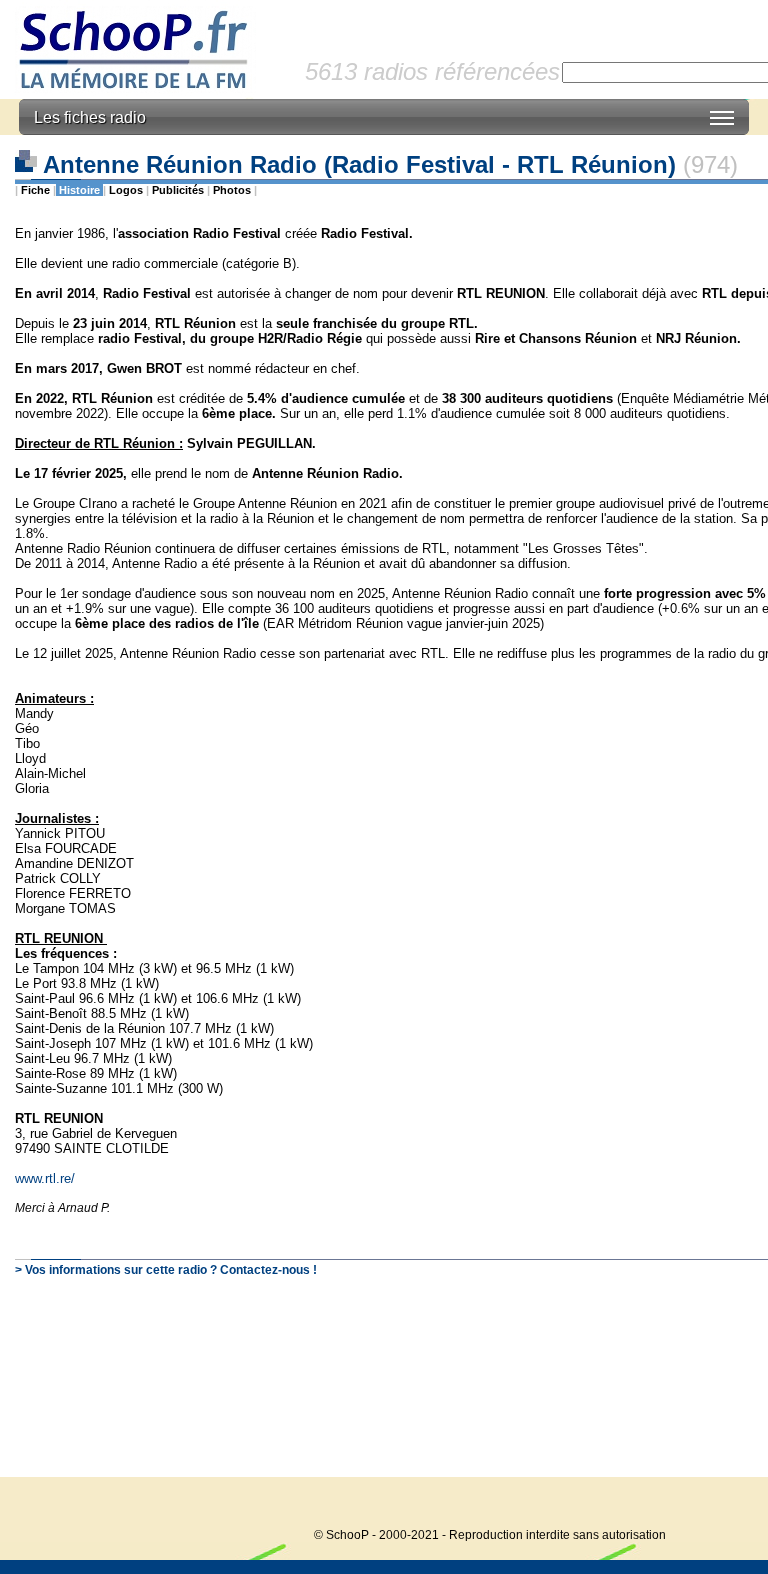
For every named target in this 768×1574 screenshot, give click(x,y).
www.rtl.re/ (45, 1178)
